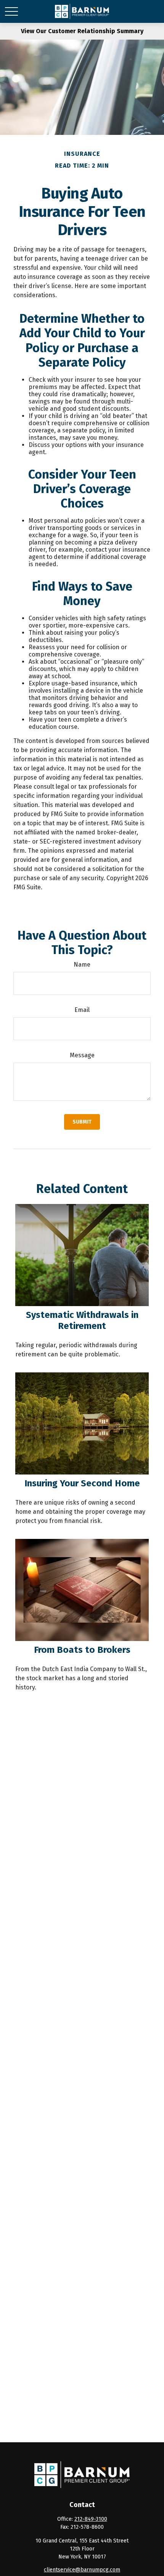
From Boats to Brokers (82, 1650)
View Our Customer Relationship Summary (82, 31)
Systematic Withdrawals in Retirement (82, 1320)
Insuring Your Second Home (82, 1483)
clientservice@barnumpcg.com (82, 2570)
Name (82, 965)
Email (82, 1010)
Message (82, 1055)
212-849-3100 (91, 2519)
